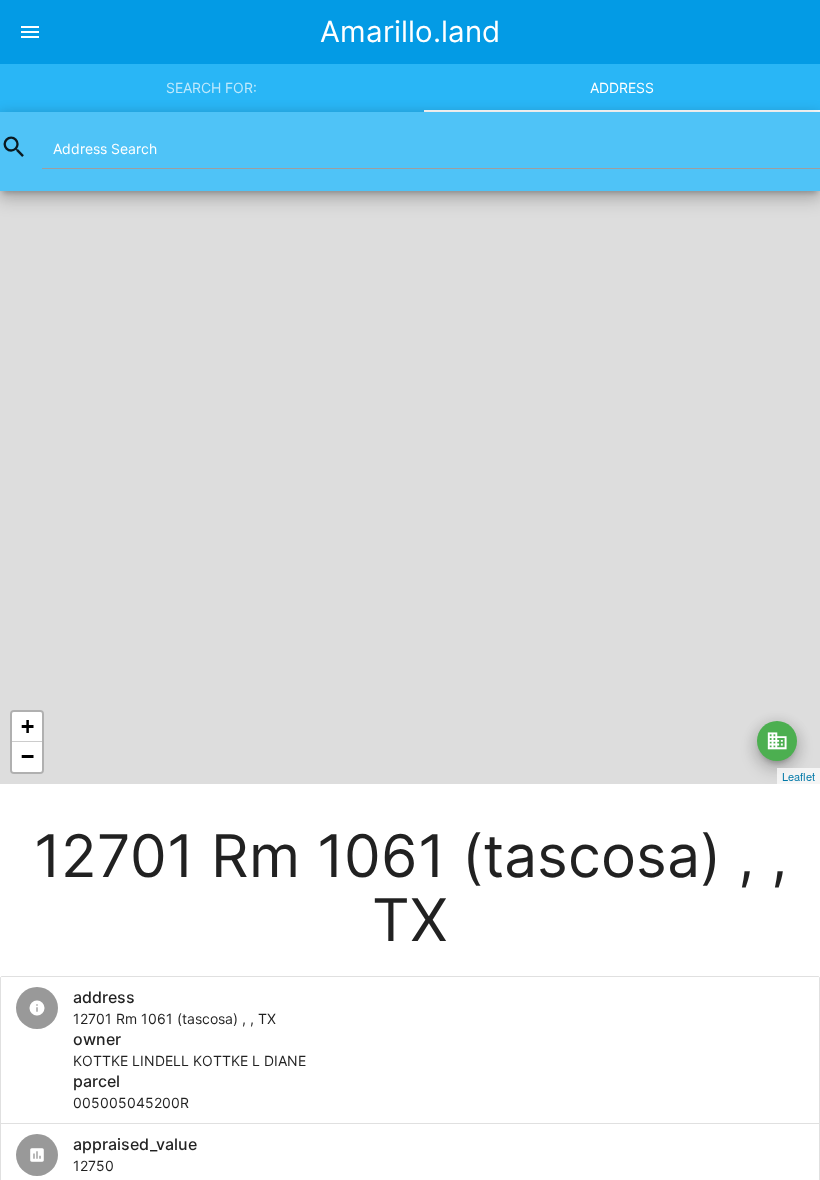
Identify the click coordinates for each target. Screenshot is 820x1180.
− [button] (27, 756)
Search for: (211, 87)
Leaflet (798, 776)
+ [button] (27, 726)
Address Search (105, 148)
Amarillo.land (410, 31)
